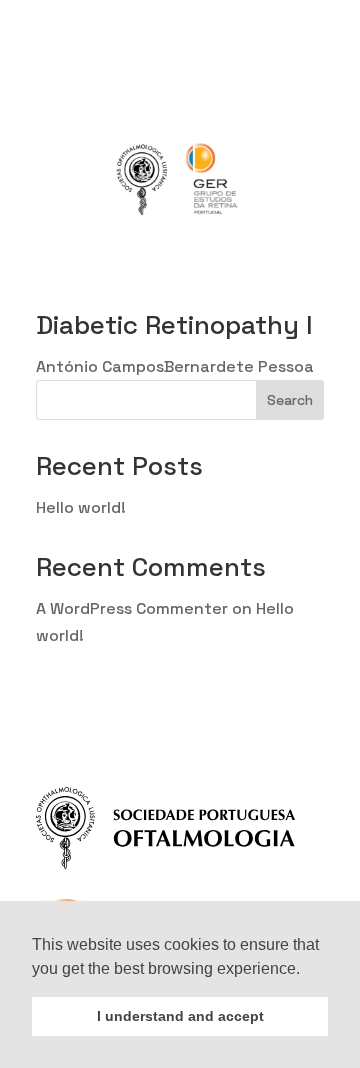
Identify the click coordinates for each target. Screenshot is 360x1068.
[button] (307, 970)
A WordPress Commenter (132, 608)
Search (290, 400)
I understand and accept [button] (180, 1016)
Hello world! (81, 507)
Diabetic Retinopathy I (174, 325)
